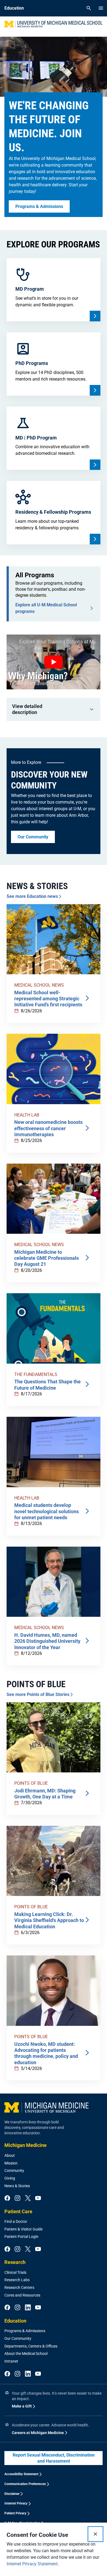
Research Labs (17, 2280)
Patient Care (18, 2211)
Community (14, 2171)
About (10, 2155)
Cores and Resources (22, 2295)
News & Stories (17, 2186)
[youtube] (38, 2198)
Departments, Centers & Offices (31, 2346)
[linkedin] (28, 2308)
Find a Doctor (16, 2221)
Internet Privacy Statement (32, 2564)
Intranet (11, 2361)
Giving (10, 2178)
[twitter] (28, 2198)
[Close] (95, 2534)
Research (15, 2262)
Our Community (18, 2338)
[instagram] (17, 2198)
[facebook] (7, 2198)
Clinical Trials (15, 2272)
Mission (11, 2163)
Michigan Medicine (26, 2145)
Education (15, 2321)
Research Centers (19, 2287)
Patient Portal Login (21, 2237)
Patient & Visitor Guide (23, 2229)
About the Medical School (26, 2354)
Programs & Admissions (25, 2331)
